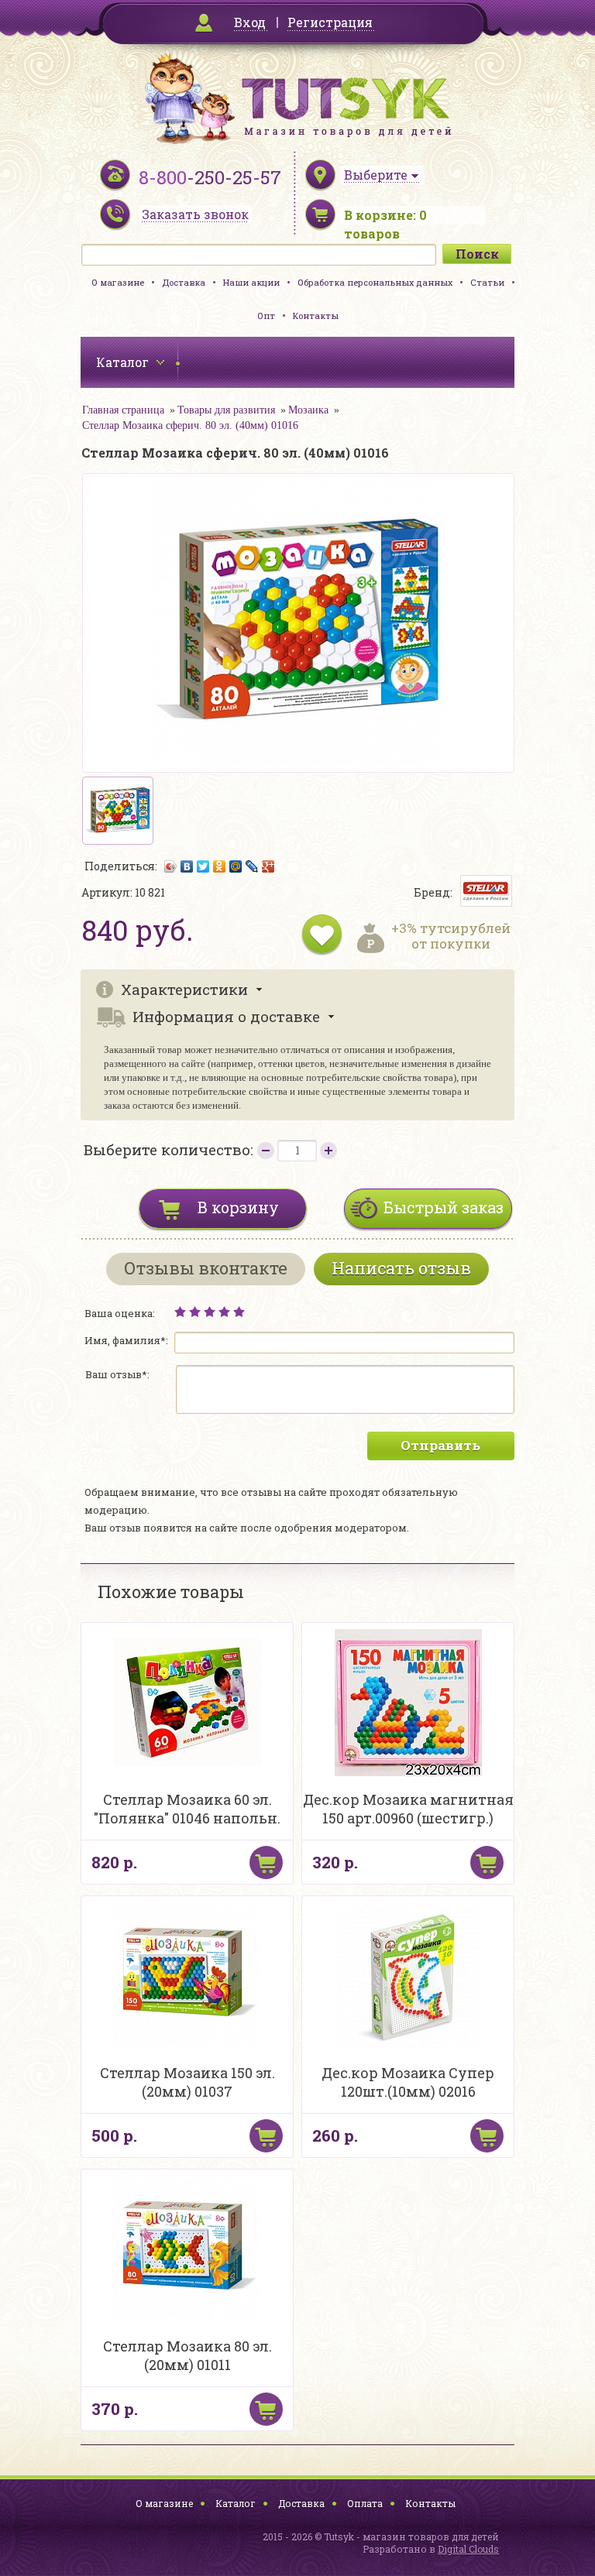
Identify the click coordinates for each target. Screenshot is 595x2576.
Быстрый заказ (444, 1207)
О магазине (118, 282)
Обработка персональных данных (375, 282)
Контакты (316, 316)
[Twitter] (203, 866)
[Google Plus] (268, 866)
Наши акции (251, 282)
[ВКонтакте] (187, 866)
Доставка (184, 282)
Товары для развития (226, 410)
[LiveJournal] (252, 866)
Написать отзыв (401, 1268)
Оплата (365, 2503)
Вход (250, 22)
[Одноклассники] (220, 866)
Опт (266, 316)
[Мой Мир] (236, 866)
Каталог (236, 2503)
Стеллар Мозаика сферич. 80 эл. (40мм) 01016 (190, 425)
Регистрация (330, 22)
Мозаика (308, 410)
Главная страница (123, 410)
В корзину (238, 1207)
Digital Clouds (468, 2549)
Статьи (487, 282)
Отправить (440, 1445)
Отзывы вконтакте (206, 1268)
